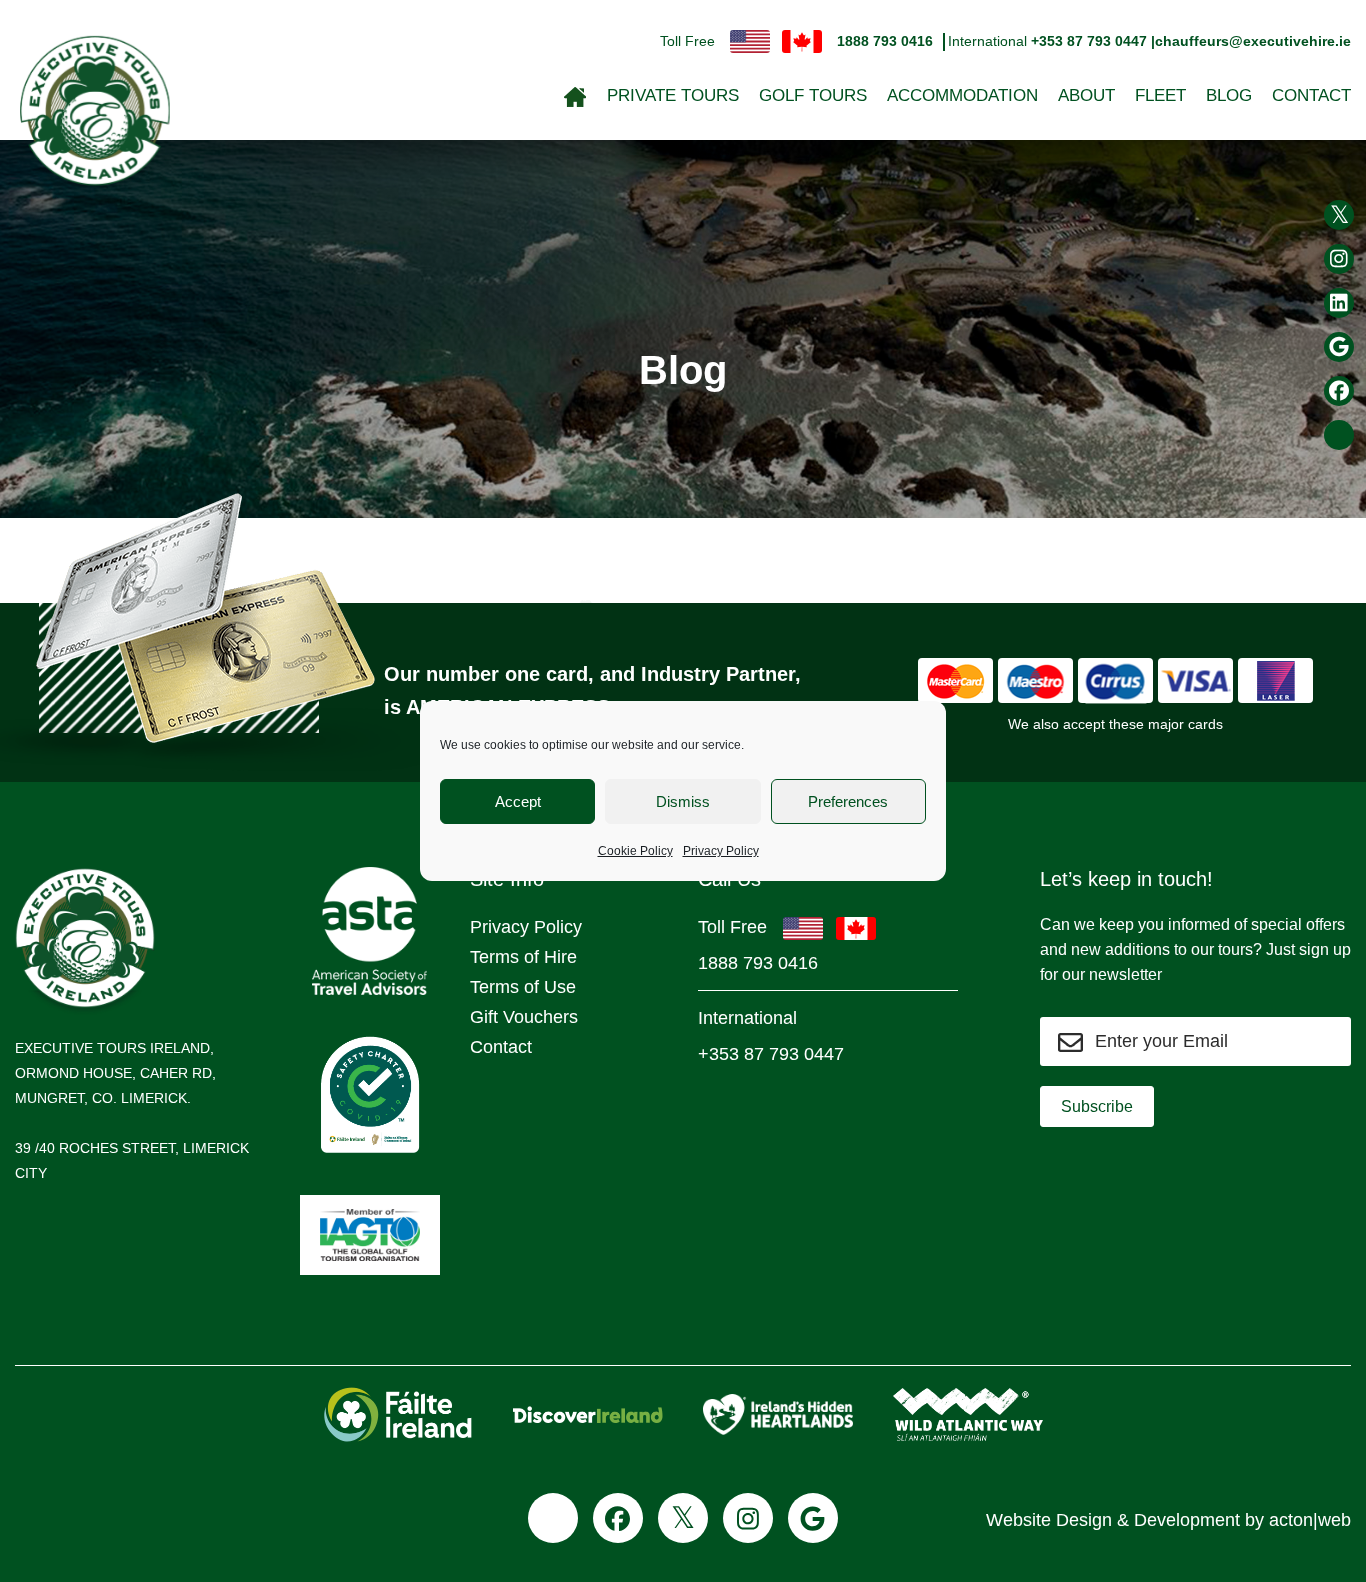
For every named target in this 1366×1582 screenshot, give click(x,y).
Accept (518, 801)
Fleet (1160, 95)
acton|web (1310, 1520)
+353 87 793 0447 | (1093, 41)
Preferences (848, 801)
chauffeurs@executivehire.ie (1253, 41)
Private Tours (673, 95)
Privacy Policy (721, 851)
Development (1187, 1520)
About (1086, 95)
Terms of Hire (523, 957)
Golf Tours (813, 95)
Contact (1311, 95)
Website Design (1049, 1520)
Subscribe (1097, 1106)
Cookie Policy (635, 851)
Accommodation (962, 95)
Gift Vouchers (524, 1017)
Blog (1229, 95)
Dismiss (683, 801)
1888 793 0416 (885, 41)
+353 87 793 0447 (771, 1054)
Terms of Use (523, 987)
